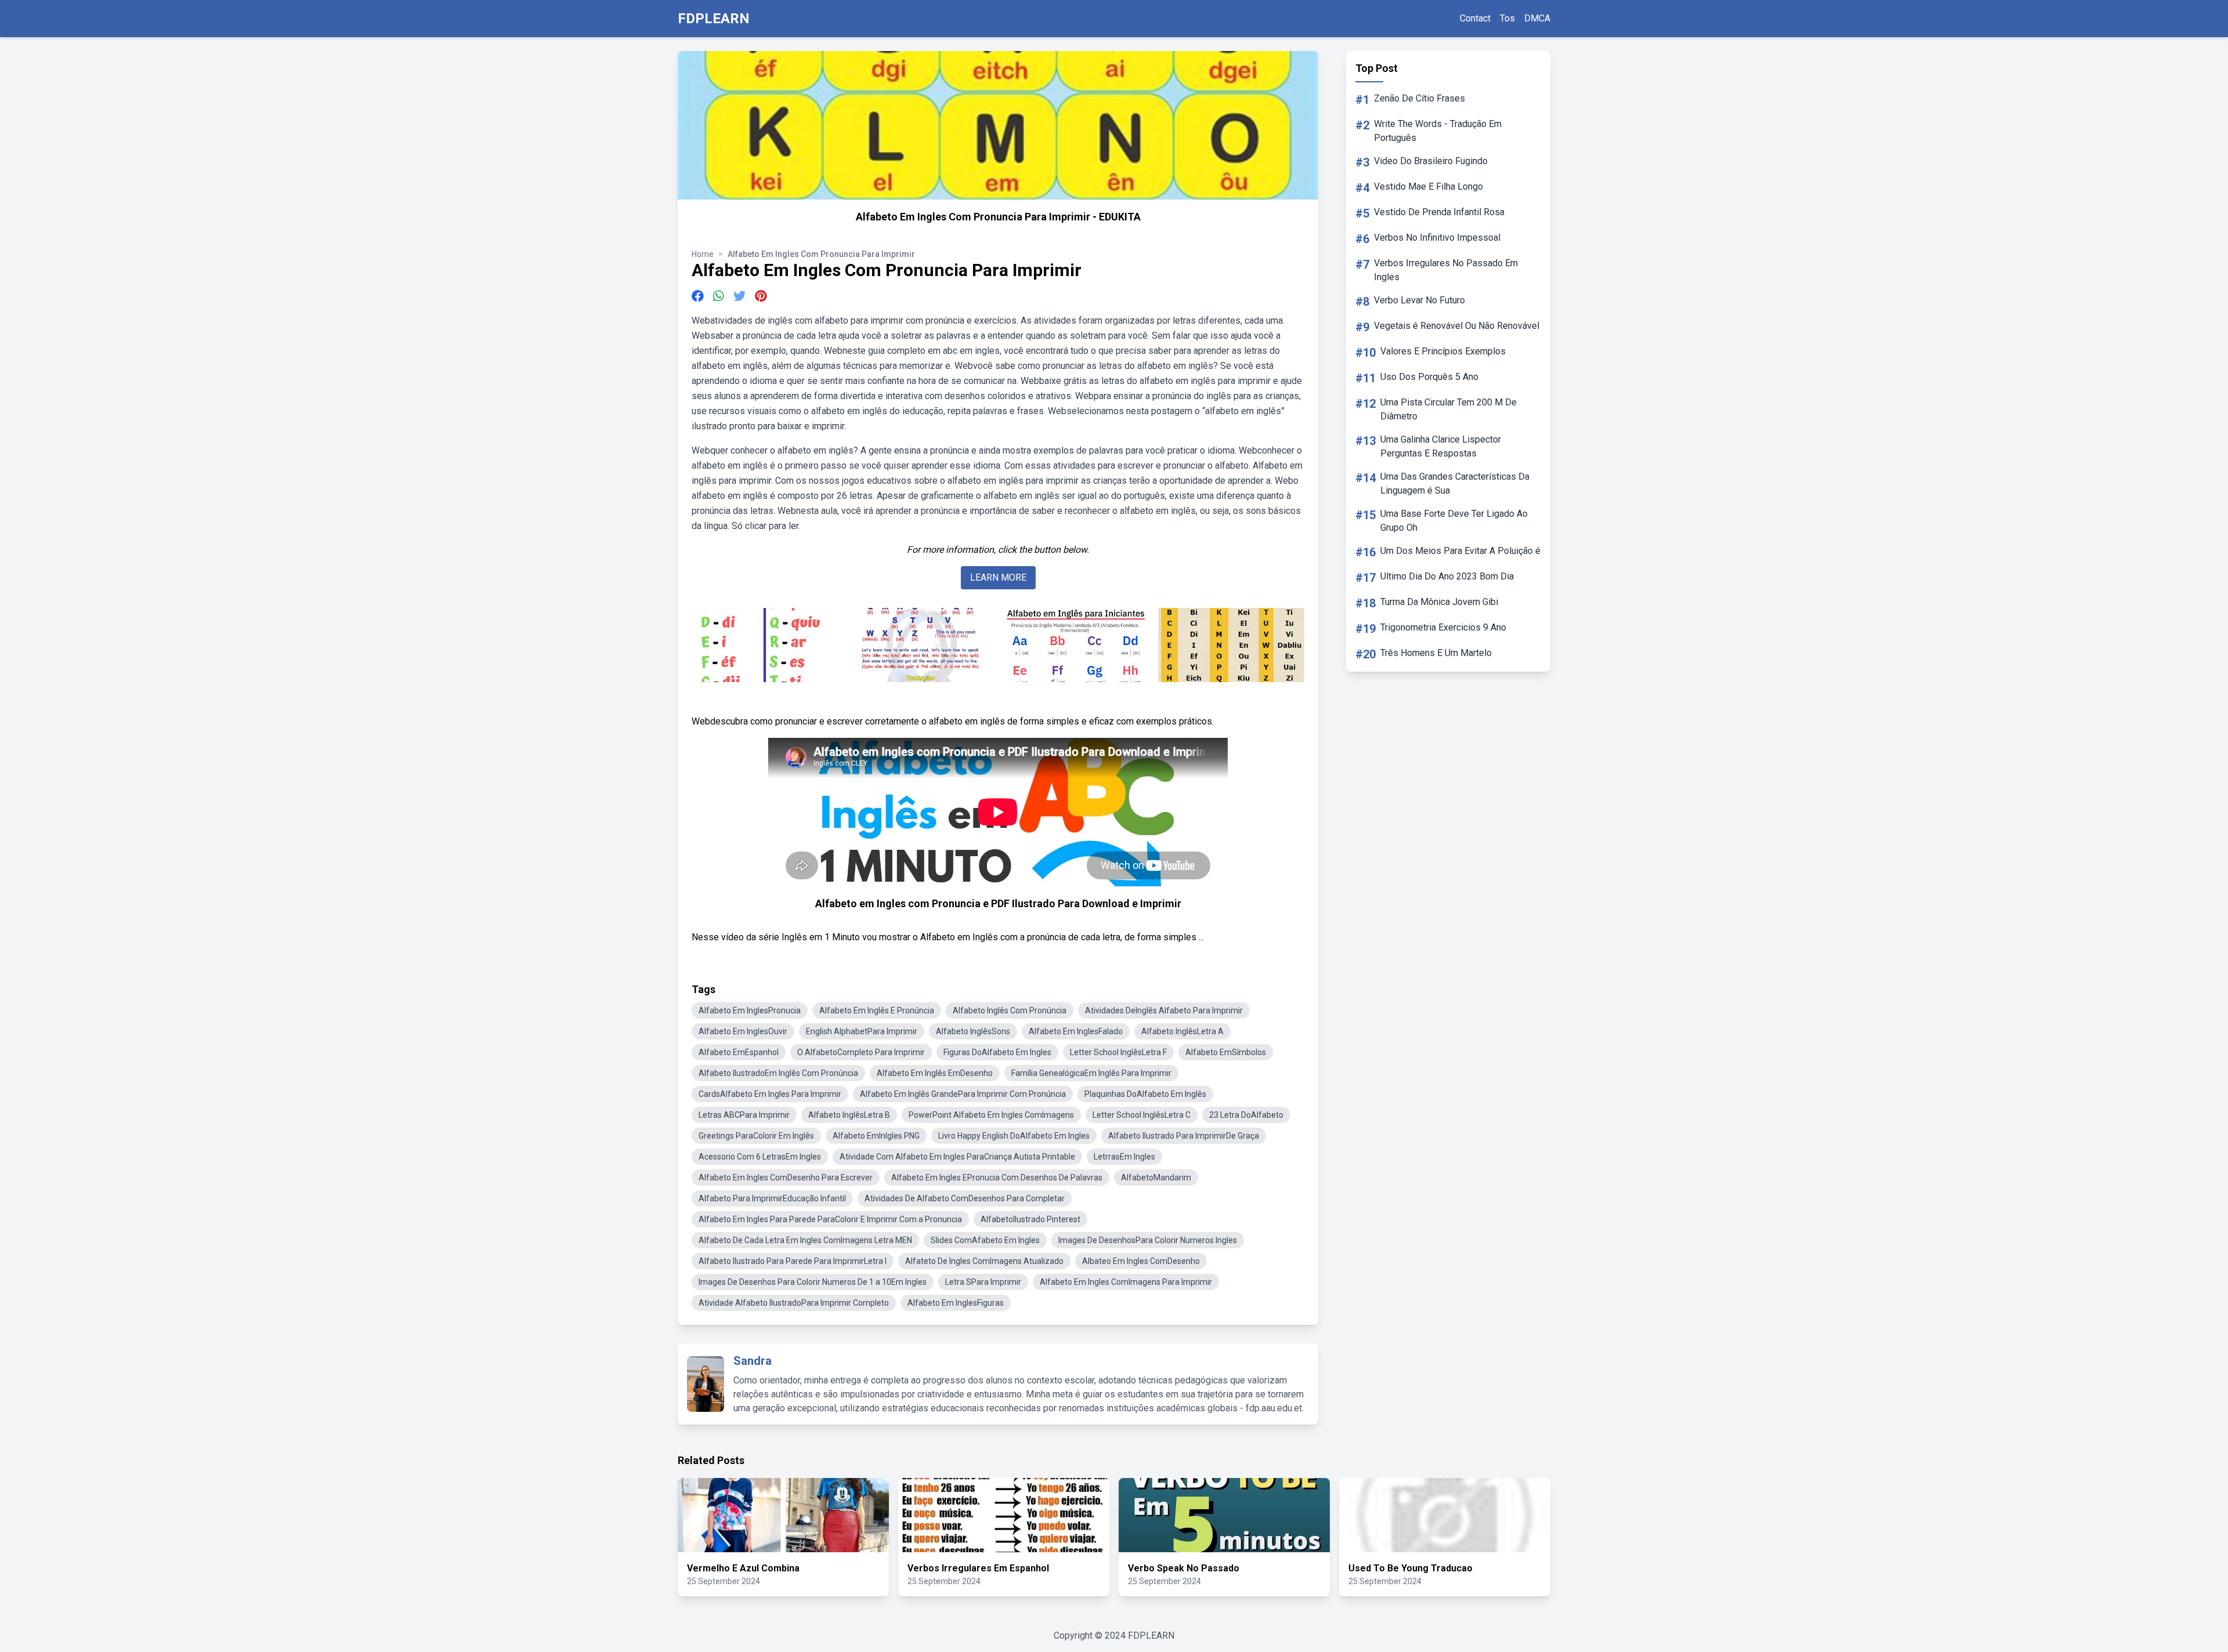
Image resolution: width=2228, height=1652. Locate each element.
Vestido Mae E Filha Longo (1428, 186)
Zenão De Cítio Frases (1419, 98)
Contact (1475, 18)
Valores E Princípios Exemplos (1443, 351)
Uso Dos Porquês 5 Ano (1429, 377)
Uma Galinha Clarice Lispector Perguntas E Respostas (1441, 446)
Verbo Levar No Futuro (1419, 300)
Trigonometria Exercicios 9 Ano (1443, 627)
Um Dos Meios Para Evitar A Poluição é (1460, 551)
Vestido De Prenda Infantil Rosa (1439, 212)
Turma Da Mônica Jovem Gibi (1439, 602)
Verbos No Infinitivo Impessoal (1437, 238)
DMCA (1537, 18)
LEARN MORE (998, 577)
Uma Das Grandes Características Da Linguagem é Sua (1455, 483)
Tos (1507, 18)
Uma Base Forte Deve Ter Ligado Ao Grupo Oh (1454, 521)
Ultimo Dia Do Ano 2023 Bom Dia (1447, 576)
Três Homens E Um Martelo (1436, 653)
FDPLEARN (714, 19)
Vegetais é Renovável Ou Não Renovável (1457, 326)
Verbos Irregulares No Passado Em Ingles (1446, 270)
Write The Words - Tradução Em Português (1438, 131)
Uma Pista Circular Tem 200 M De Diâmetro (1448, 409)
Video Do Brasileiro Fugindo (1431, 161)
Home (703, 254)
